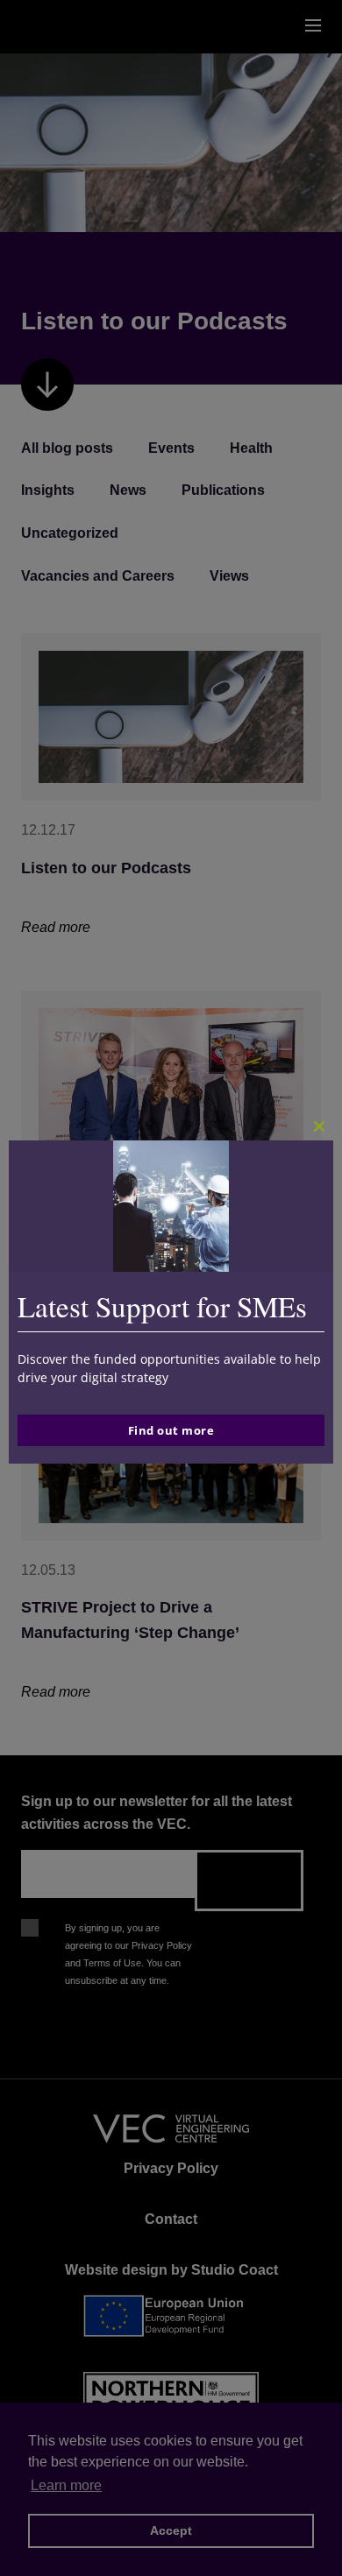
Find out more (171, 1430)
